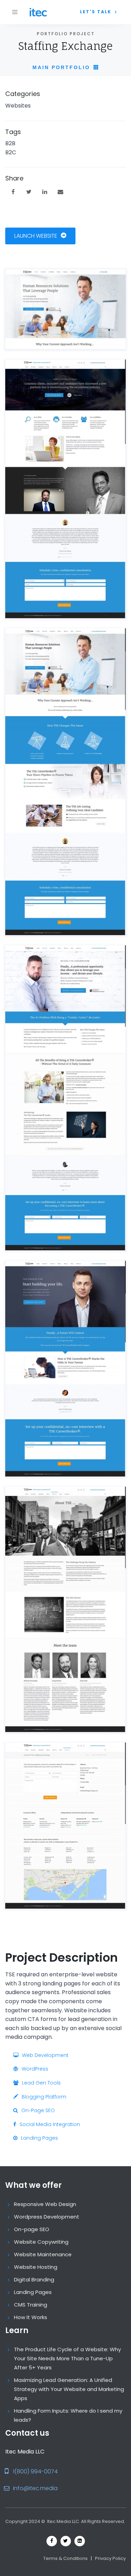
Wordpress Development (47, 2217)
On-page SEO (32, 2229)
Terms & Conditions (65, 2558)
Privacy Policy (110, 2558)
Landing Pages (33, 2292)
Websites (18, 106)
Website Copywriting (41, 2242)
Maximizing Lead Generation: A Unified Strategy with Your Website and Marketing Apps (69, 2389)
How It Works (31, 2317)
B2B (10, 143)
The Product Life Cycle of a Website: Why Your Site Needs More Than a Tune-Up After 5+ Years (67, 2358)
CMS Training (31, 2305)
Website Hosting (36, 2267)
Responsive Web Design (45, 2204)
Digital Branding (34, 2279)
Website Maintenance (43, 2254)
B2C (11, 152)
